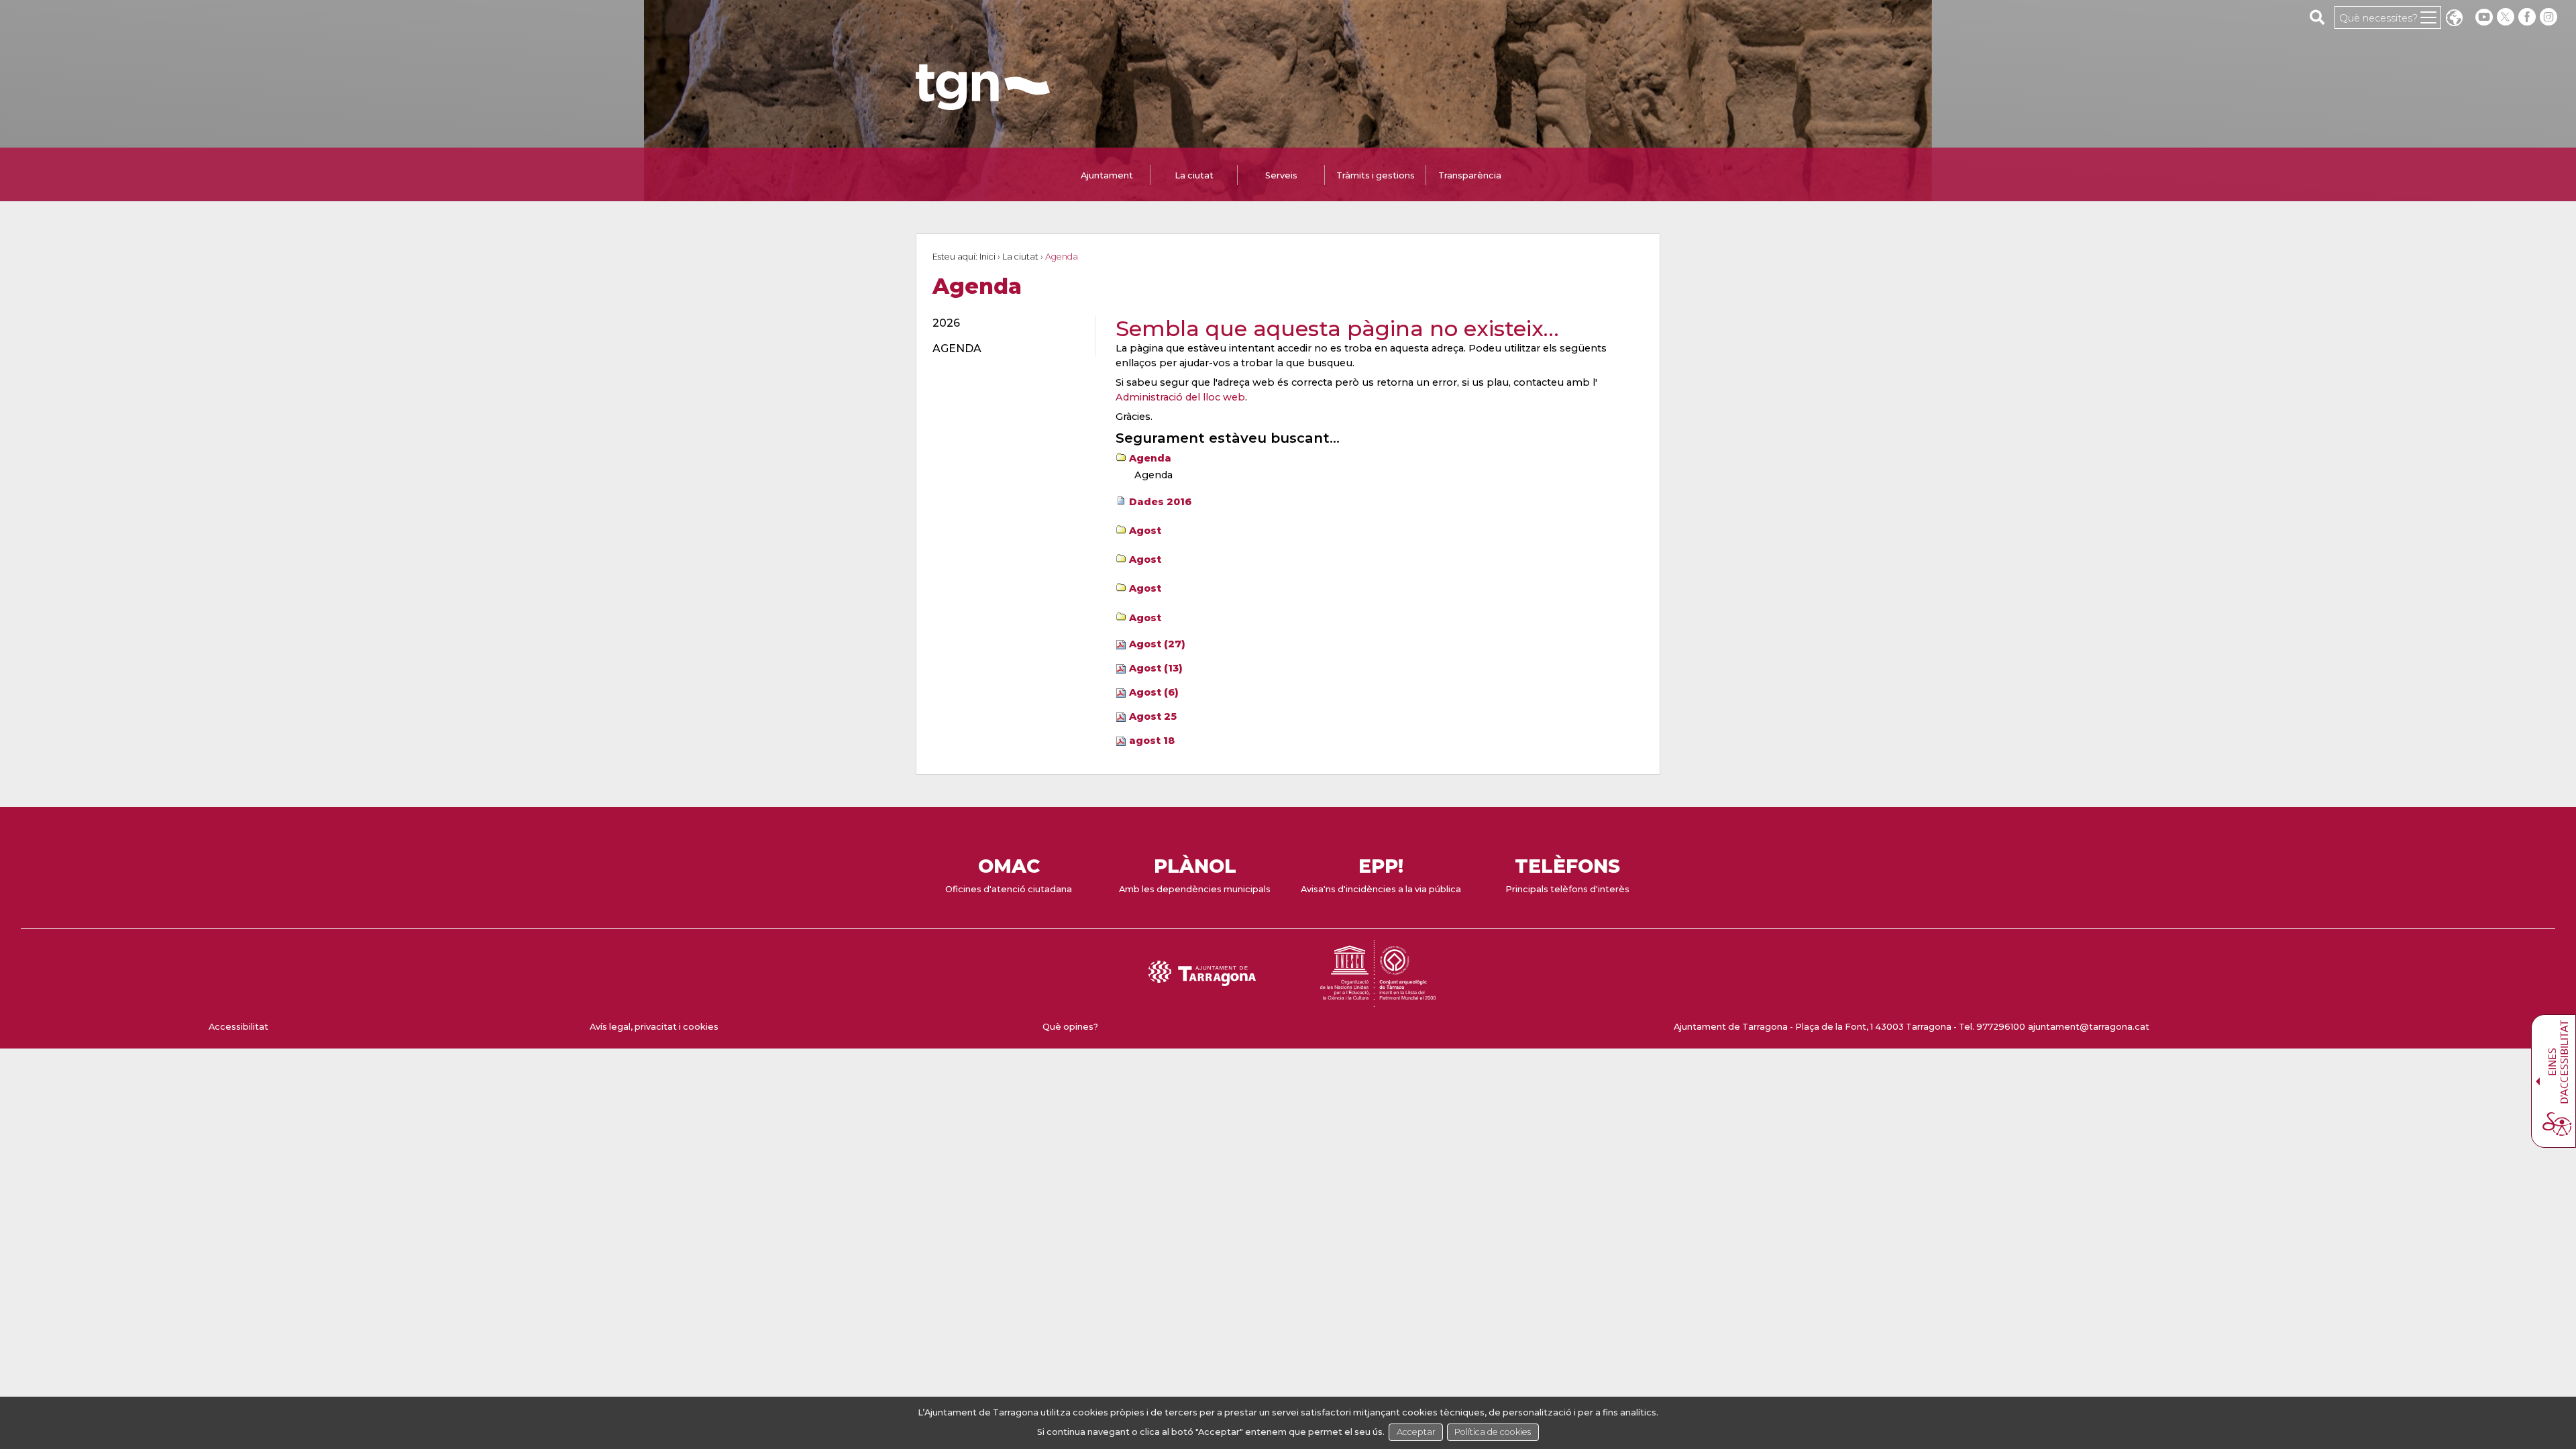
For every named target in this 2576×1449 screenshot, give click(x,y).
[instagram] (2550, 17)
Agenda (1150, 458)
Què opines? (1070, 1027)
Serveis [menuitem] (1281, 175)
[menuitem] (1006, 323)
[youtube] (2484, 17)
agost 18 (1152, 741)
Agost (1145, 531)
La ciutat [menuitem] (1194, 175)
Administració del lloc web (1180, 397)
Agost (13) (1156, 668)
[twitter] (2507, 17)
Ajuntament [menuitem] (1107, 175)
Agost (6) (1154, 692)
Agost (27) (1157, 644)
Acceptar (1416, 1432)
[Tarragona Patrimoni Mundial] (1378, 1001)
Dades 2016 (1160, 502)
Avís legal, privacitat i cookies (654, 1027)
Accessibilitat (238, 1027)
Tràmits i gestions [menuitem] (1376, 175)
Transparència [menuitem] (1470, 175)
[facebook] (2528, 17)
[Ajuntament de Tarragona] (983, 104)
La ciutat (1020, 257)
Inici (987, 257)
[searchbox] (2317, 17)
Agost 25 (1153, 716)
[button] (2454, 19)
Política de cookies (1493, 1432)
